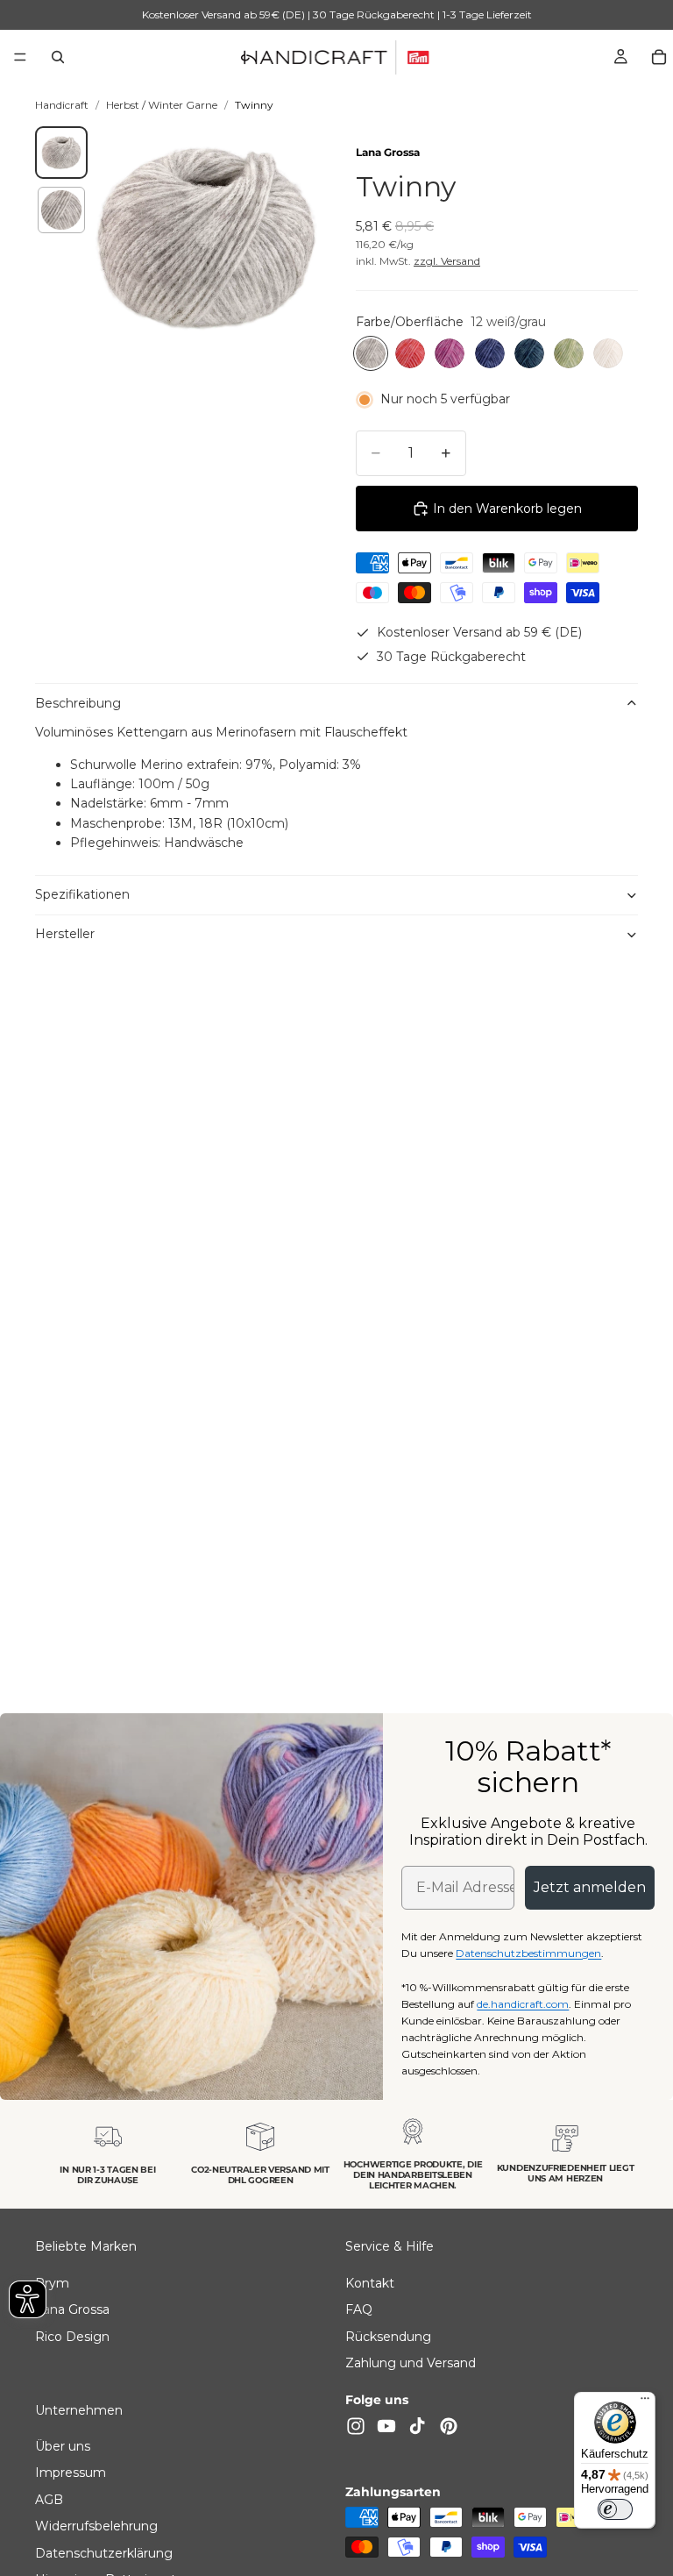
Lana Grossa (388, 152)
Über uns (63, 2446)
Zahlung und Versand (411, 2363)
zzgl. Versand (447, 261)
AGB (49, 2500)
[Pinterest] (449, 2425)
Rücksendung (388, 2336)
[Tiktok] (417, 2425)
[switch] (615, 2509)
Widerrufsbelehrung (96, 2526)
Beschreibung (78, 703)
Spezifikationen (82, 894)
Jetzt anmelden (590, 1887)
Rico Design (72, 2336)
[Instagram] (356, 2425)
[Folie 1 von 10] (61, 153)
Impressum (71, 2473)
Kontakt (370, 2283)
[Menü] (20, 57)
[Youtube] (386, 2425)
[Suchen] (58, 57)
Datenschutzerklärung (104, 2552)
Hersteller (65, 934)
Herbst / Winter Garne (162, 105)
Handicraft (62, 105)
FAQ (359, 2309)
